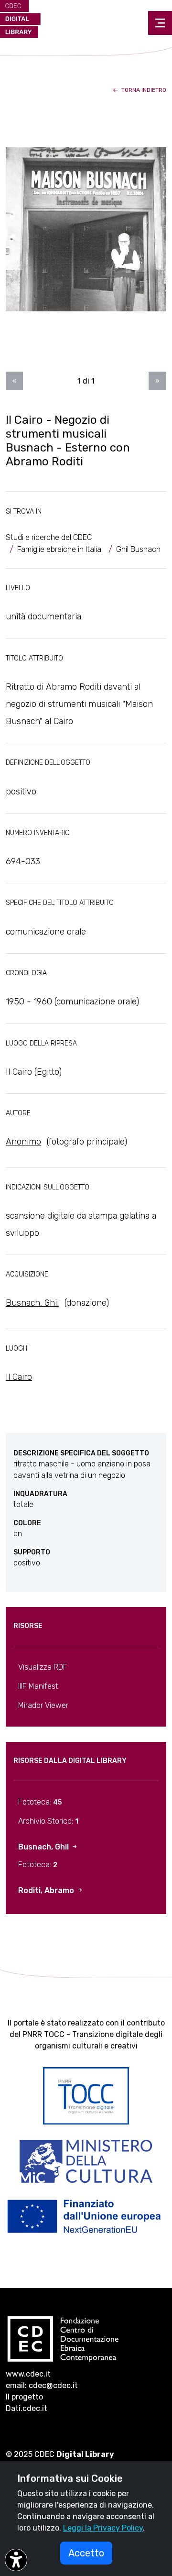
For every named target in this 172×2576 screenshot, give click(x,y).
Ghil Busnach (138, 549)
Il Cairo (19, 1377)
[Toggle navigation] (160, 23)
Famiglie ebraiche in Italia (59, 549)
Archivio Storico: (48, 1821)
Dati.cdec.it (27, 2408)
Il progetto (24, 2397)
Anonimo (23, 1142)
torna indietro (143, 90)
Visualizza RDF (43, 1667)
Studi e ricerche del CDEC (49, 537)
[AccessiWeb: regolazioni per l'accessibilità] (16, 2560)
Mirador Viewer (43, 1705)
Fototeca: (40, 1802)
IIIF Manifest (38, 1686)
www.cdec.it (28, 2374)
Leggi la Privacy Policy (103, 2528)
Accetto (86, 2553)
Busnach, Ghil (32, 1303)
